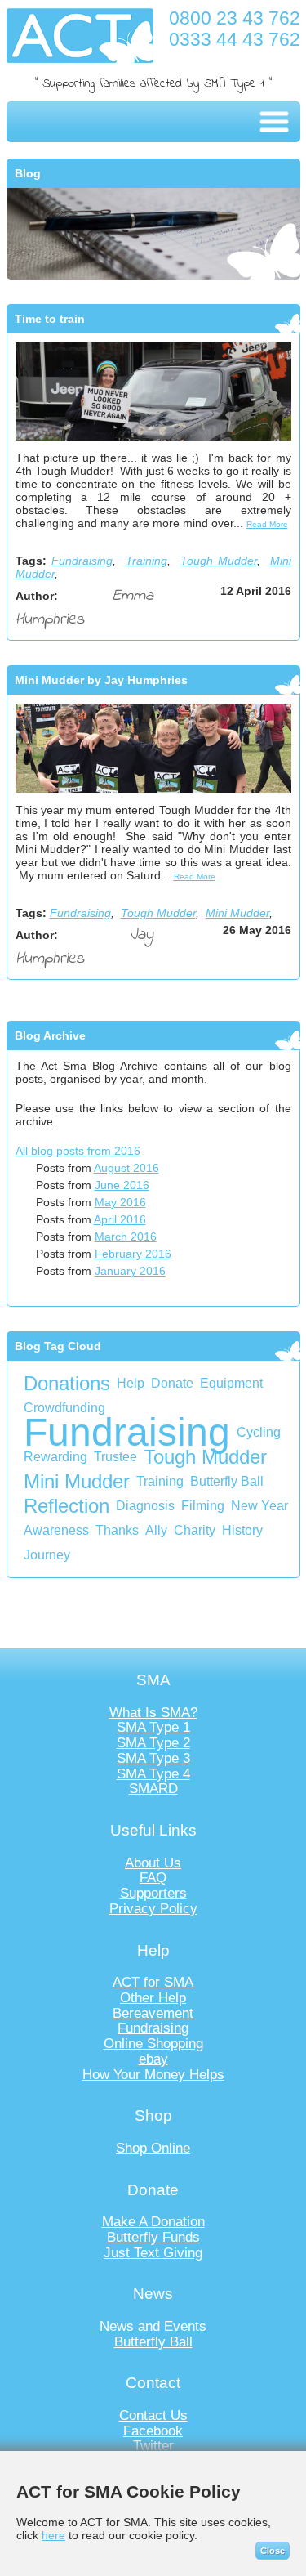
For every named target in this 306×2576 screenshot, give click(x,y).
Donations (67, 1383)
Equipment (231, 1383)
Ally (156, 1530)
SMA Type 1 (153, 1727)
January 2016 (130, 1271)
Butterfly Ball (227, 1481)
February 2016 (133, 1254)
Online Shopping (153, 2044)
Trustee (115, 1457)
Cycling (259, 1432)
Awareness (56, 1530)
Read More (267, 524)
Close (273, 2551)
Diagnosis (145, 1506)
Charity (195, 1530)
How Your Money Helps (153, 2075)
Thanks (117, 1530)
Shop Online (153, 2148)
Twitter (153, 2446)
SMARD (153, 1789)
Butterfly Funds (153, 2237)
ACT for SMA (153, 1982)
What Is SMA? (153, 1713)
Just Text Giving (153, 2253)
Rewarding (55, 1457)
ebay (153, 2059)
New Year (259, 1506)
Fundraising (82, 561)
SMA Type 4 (153, 1774)
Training (146, 561)
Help (131, 1383)
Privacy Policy (153, 1909)
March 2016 (126, 1237)
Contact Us (153, 2415)
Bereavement (153, 2013)
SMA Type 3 (153, 1758)
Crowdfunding (64, 1408)
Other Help (153, 1998)
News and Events (153, 2326)
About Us (153, 1863)
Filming (203, 1506)
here (53, 2535)
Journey (47, 1555)
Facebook (153, 2431)
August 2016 (126, 1168)
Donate (172, 1383)
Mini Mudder (237, 913)
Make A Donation (153, 2222)
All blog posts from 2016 (78, 1151)
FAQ (153, 1878)
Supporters (153, 1893)
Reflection (67, 1506)
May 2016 (120, 1202)
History (242, 1530)
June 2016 (122, 1185)
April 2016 (120, 1219)
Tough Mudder (219, 561)
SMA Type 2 (153, 1743)
